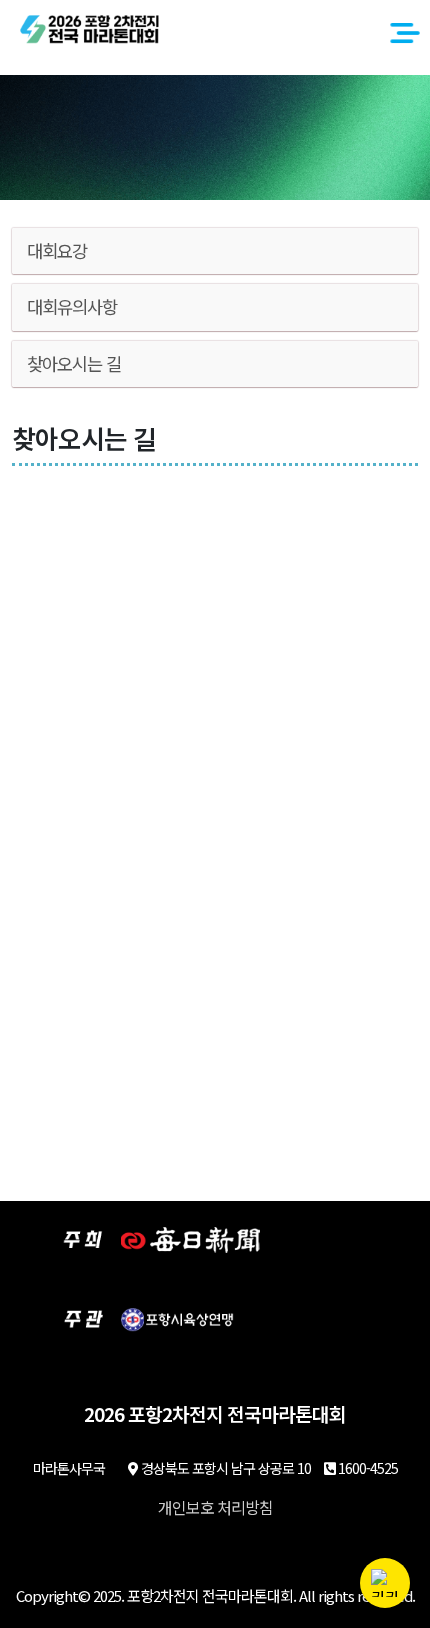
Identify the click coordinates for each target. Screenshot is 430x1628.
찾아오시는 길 (74, 363)
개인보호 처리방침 (215, 1507)
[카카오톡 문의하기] (385, 1583)
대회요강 (57, 250)
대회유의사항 (72, 306)
